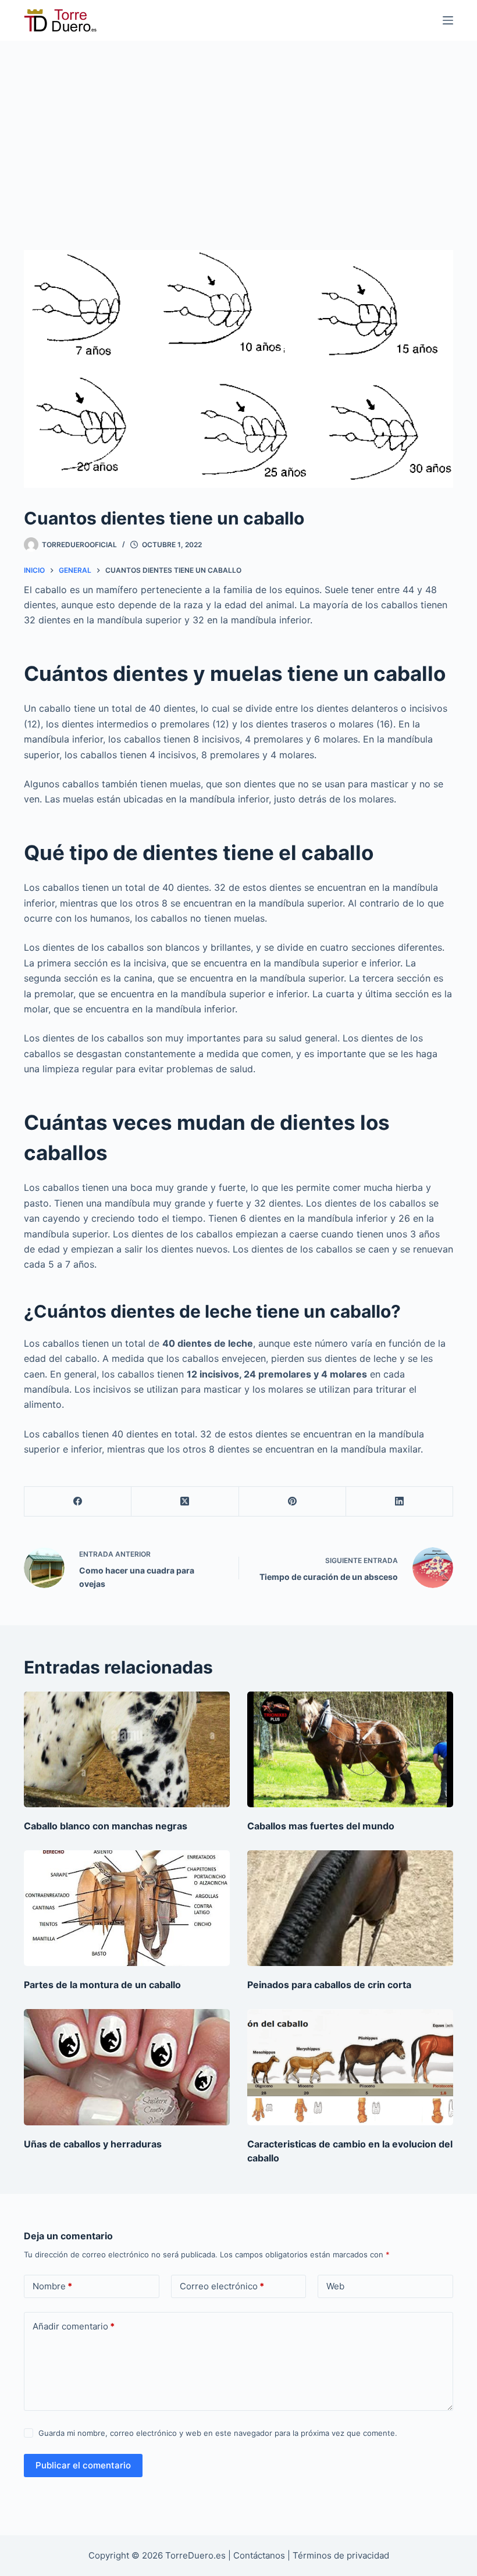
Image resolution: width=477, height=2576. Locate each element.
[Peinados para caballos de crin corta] (350, 1908)
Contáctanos (260, 2555)
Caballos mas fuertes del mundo (321, 1826)
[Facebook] (78, 1502)
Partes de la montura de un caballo (102, 1985)
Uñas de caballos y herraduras (93, 2144)
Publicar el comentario (83, 2465)
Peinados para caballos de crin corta (329, 1985)
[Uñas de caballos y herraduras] (127, 2067)
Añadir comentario (74, 2326)
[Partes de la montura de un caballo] (127, 1908)
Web (335, 2286)
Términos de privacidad (341, 2555)
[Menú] (448, 20)
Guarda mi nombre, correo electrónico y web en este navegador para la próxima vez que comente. (218, 2433)
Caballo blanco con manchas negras (106, 1826)
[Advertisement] (238, 128)
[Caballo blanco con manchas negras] (127, 1749)
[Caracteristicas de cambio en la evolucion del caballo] (350, 2067)
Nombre (52, 2286)
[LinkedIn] (400, 1502)
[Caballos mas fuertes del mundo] (350, 1749)
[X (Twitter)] (185, 1502)
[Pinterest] (293, 1502)
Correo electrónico (222, 2286)
